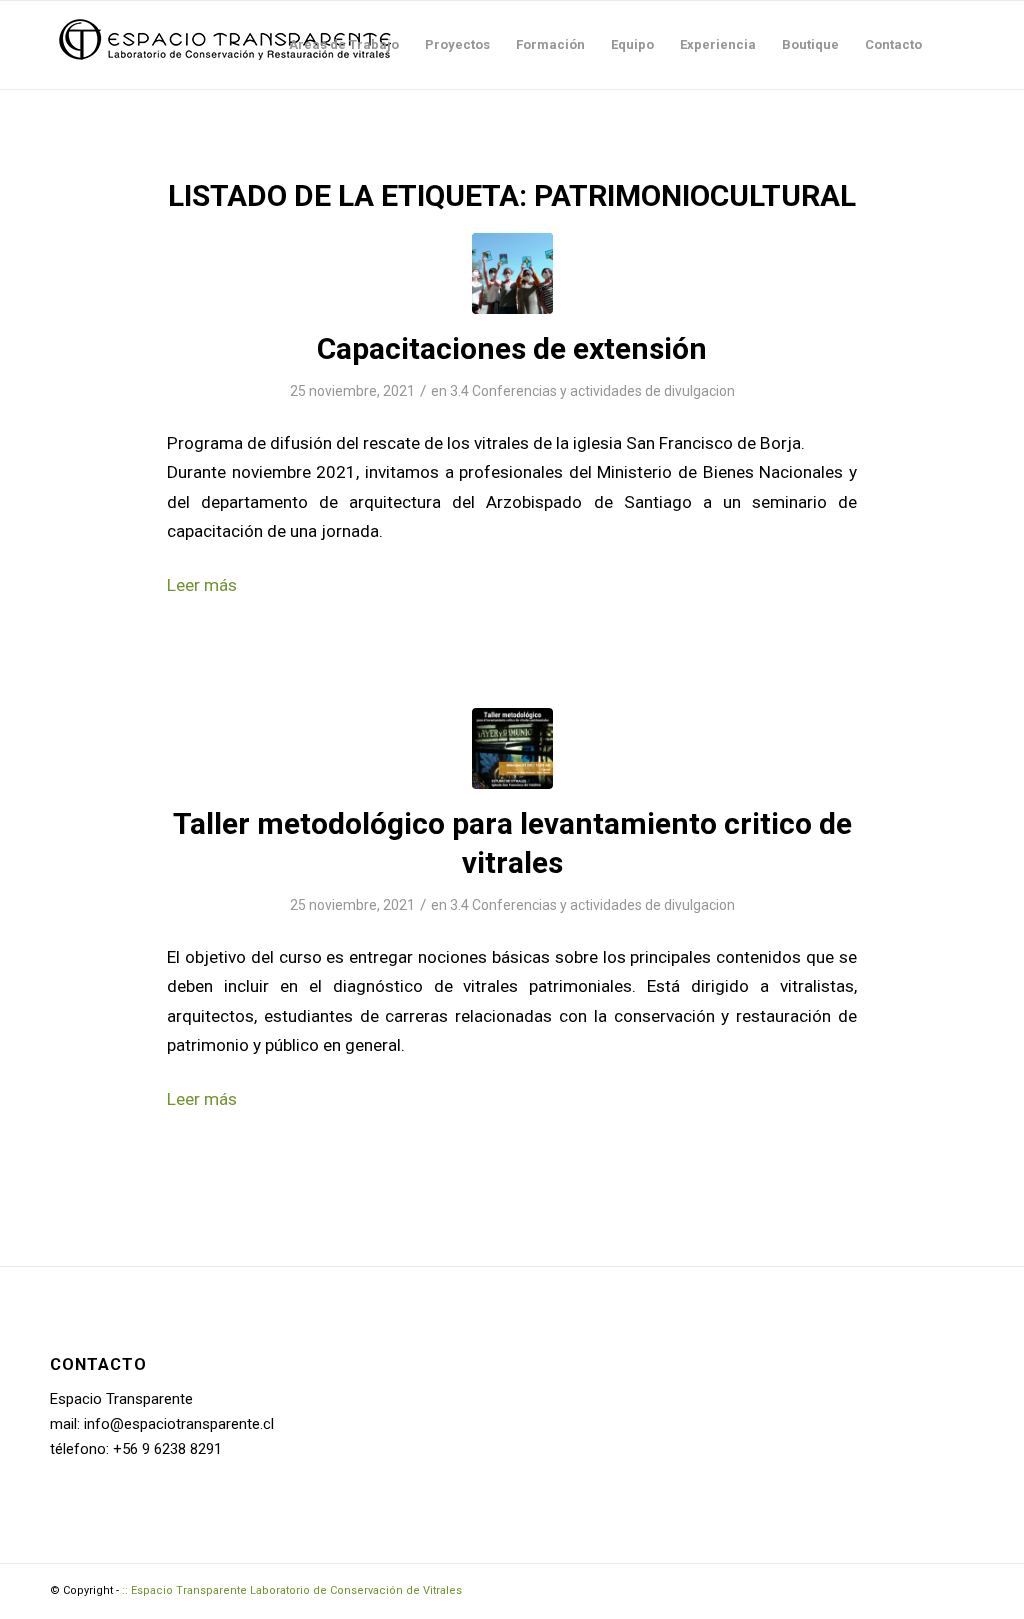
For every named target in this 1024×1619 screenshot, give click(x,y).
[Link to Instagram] (929, 1589)
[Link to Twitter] (959, 1589)
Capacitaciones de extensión (512, 348)
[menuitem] (344, 45)
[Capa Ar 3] (512, 273)
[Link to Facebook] (869, 1589)
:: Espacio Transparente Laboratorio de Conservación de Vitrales (292, 1590)
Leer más (202, 585)
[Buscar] (954, 45)
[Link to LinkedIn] (899, 1589)
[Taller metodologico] (512, 748)
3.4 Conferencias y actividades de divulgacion (592, 391)
